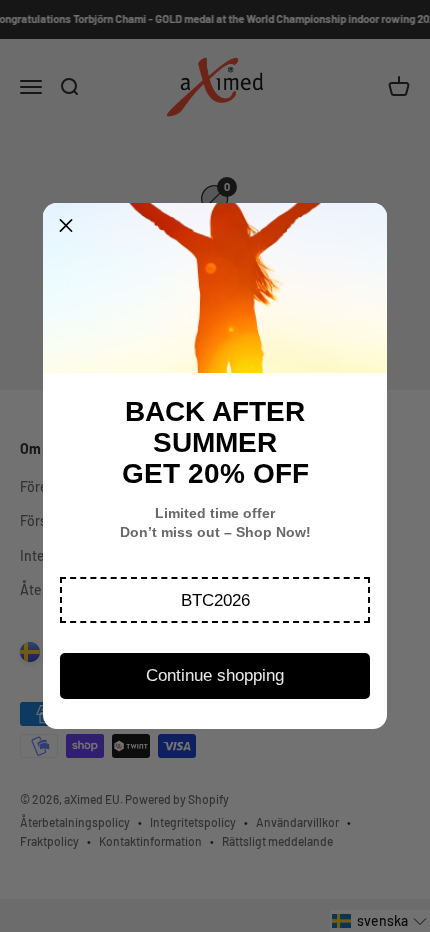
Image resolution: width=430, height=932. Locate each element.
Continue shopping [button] (215, 675)
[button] (215, 600)
